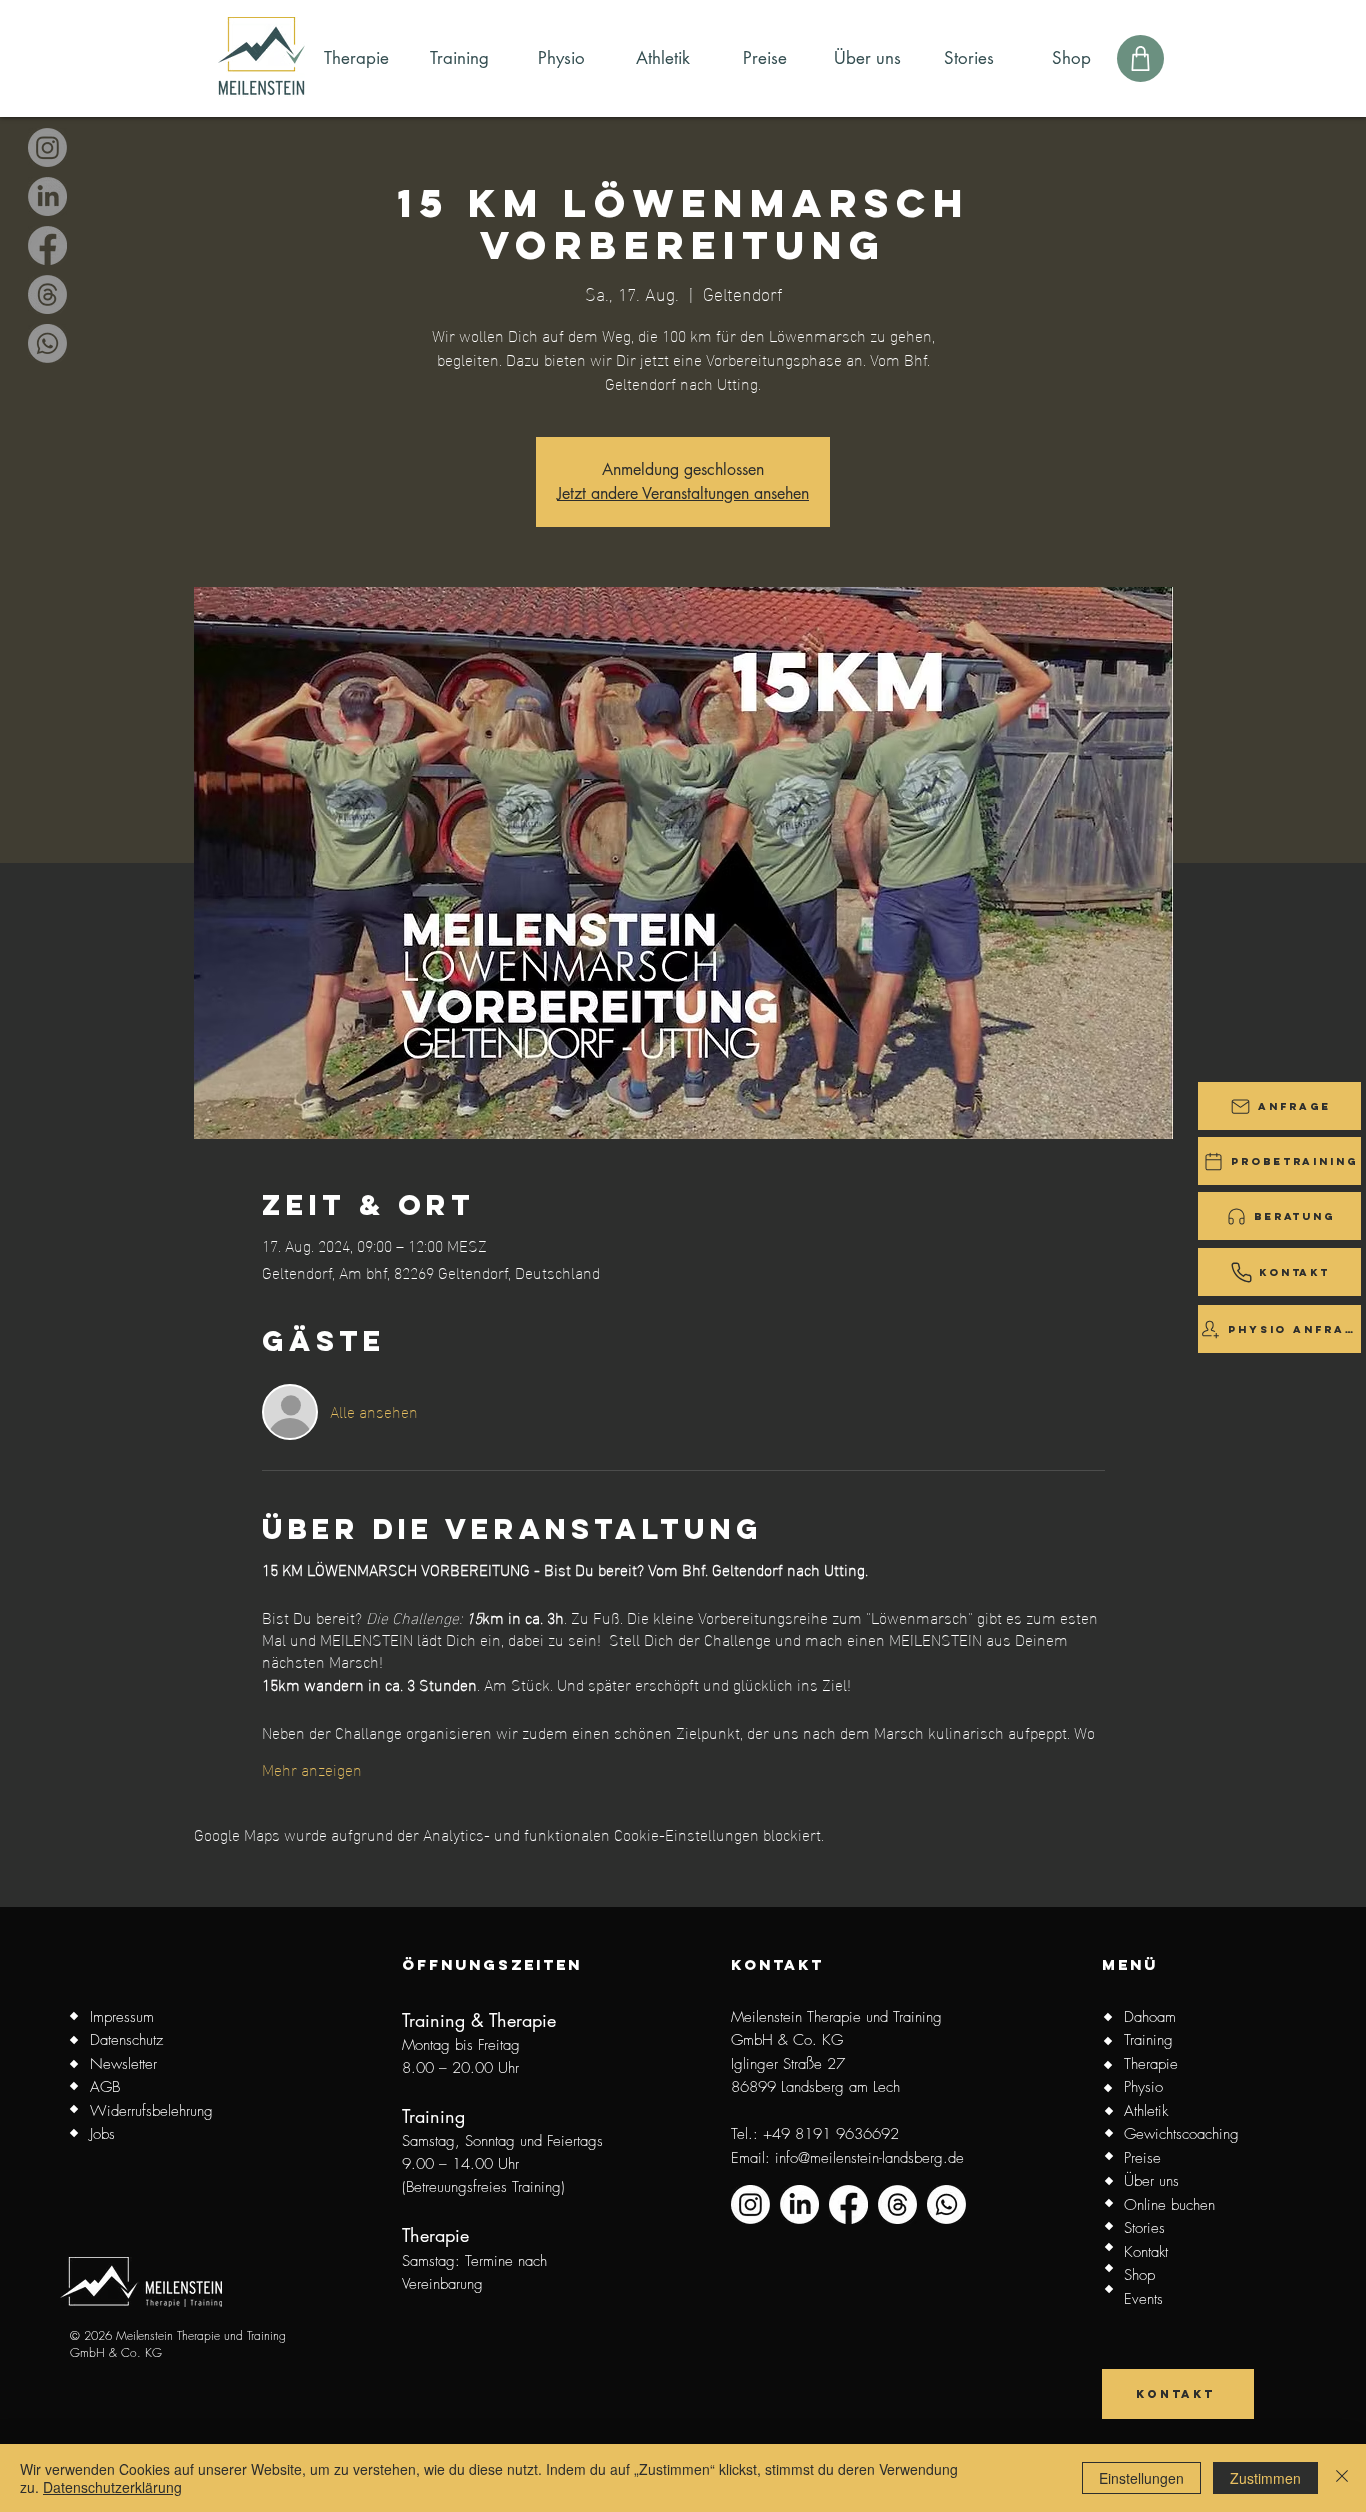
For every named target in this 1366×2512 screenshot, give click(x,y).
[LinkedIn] (47, 196)
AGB (105, 2087)
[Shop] (1140, 58)
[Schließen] (1342, 2478)
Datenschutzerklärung (112, 2487)
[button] (1279, 1106)
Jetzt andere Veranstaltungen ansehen (683, 493)
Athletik (1146, 2111)
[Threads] (47, 294)
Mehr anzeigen (312, 1769)
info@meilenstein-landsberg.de (869, 2158)
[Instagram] (47, 147)
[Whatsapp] (47, 343)
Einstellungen (1141, 2478)
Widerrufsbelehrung (151, 2111)
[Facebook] (47, 245)
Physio (1143, 2087)
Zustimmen (1265, 2478)
